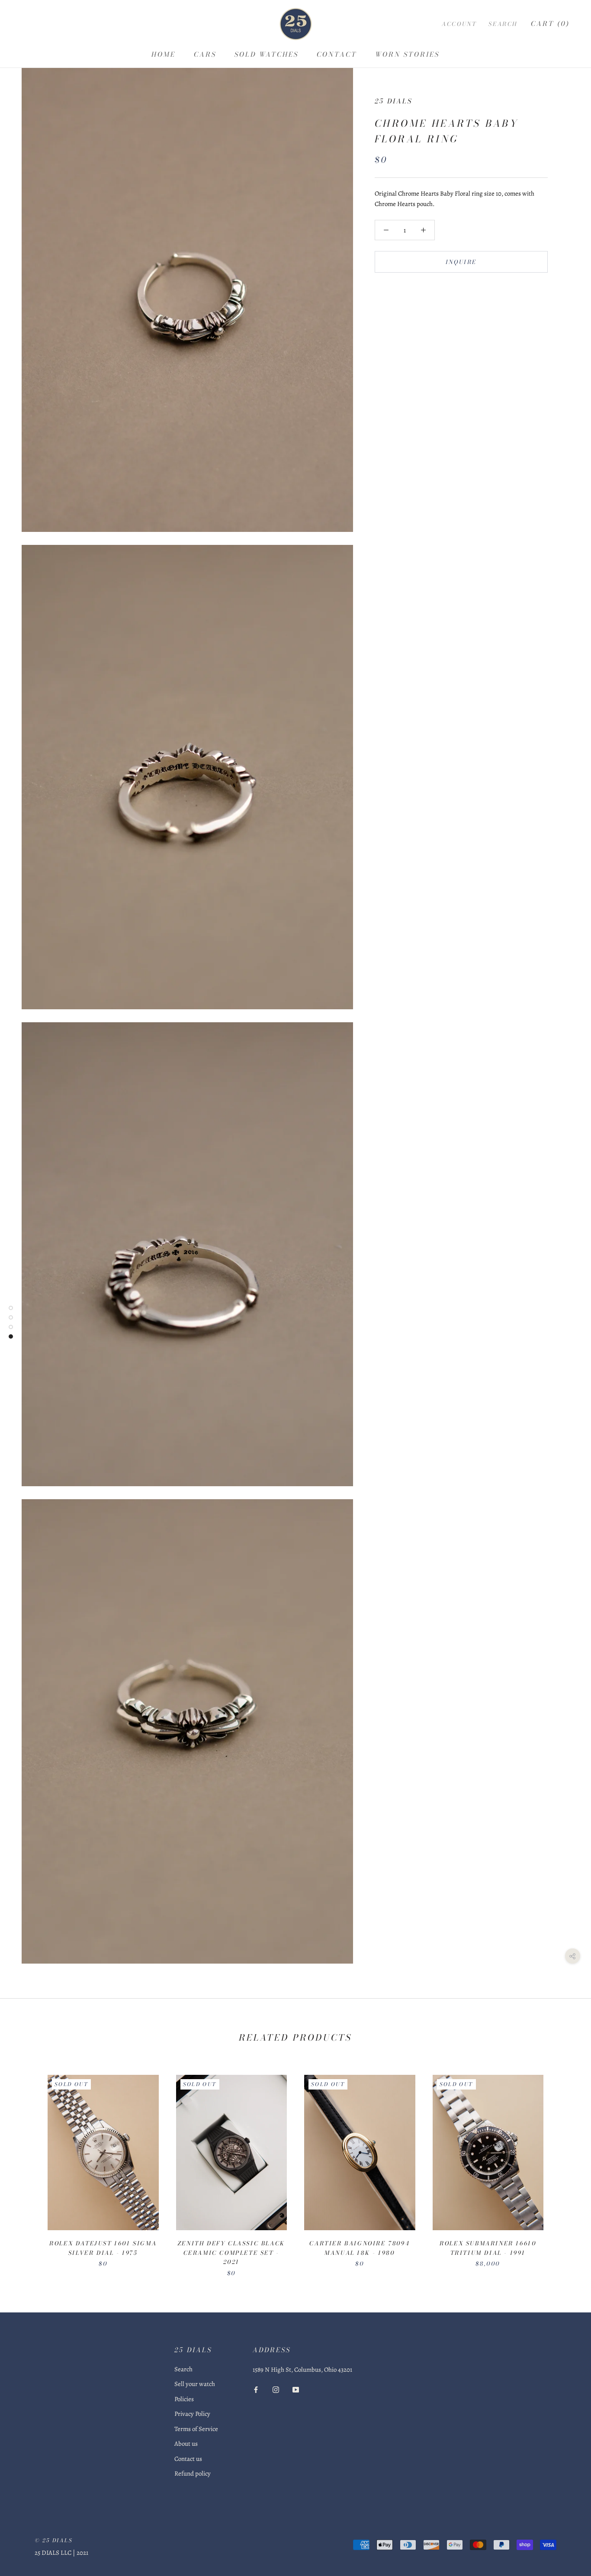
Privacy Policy (192, 2414)
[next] (564, 2167)
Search (503, 24)
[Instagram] (276, 2389)
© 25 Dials (54, 2540)
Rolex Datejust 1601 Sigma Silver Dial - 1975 (103, 2248)
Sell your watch (195, 2384)
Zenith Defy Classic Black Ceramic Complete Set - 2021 (231, 2252)
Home (164, 54)
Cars (205, 54)
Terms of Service (196, 2429)
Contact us (188, 2459)
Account (459, 24)
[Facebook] (256, 2389)
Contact (337, 54)
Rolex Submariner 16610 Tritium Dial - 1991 (488, 2248)
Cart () (550, 24)
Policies (184, 2399)
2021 (82, 2553)
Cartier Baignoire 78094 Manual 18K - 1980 (360, 2248)
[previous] (27, 2167)
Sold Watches (267, 54)
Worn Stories (407, 54)
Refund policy (193, 2473)
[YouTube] (296, 2389)
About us (186, 2444)
